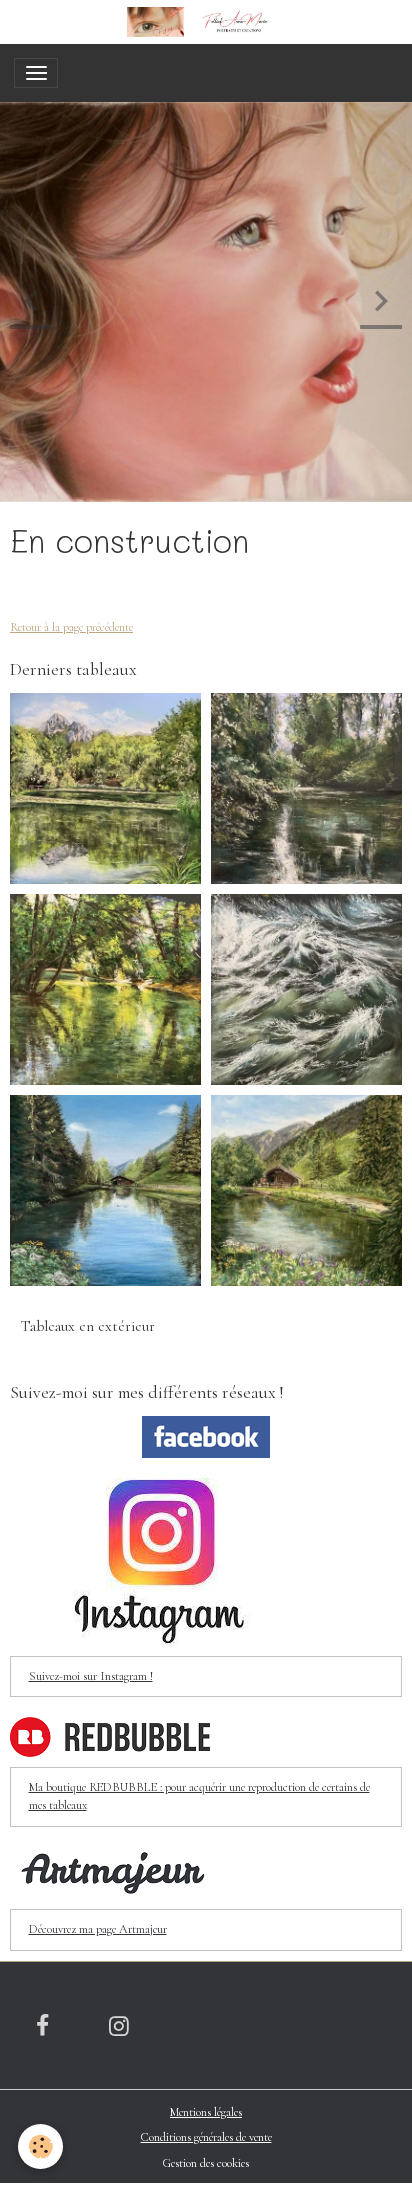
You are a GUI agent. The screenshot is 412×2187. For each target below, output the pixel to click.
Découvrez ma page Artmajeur (98, 1929)
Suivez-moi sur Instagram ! (91, 1676)
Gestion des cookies (206, 2163)
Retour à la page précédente (71, 627)
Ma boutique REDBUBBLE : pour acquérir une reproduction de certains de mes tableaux (199, 1796)
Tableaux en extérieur (88, 1326)
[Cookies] (40, 2146)
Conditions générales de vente (206, 2137)
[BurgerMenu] (36, 73)
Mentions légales (206, 2112)
